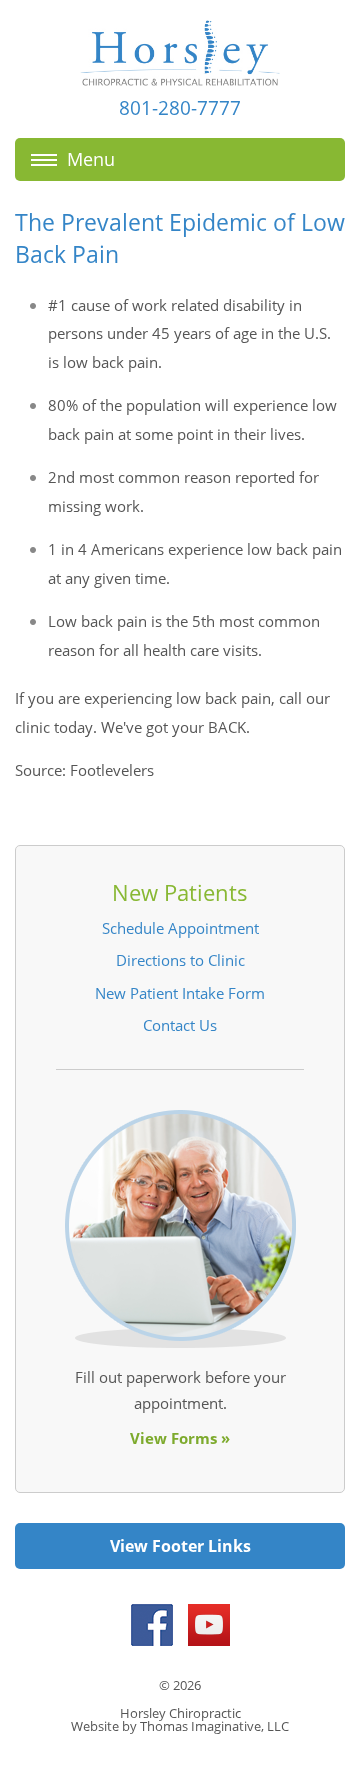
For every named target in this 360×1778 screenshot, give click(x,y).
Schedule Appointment (180, 928)
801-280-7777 (180, 108)
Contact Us (180, 1025)
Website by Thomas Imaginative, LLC (180, 1726)
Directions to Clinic (180, 960)
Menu (91, 159)
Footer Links (201, 1546)
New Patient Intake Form (180, 993)
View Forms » (180, 1438)
